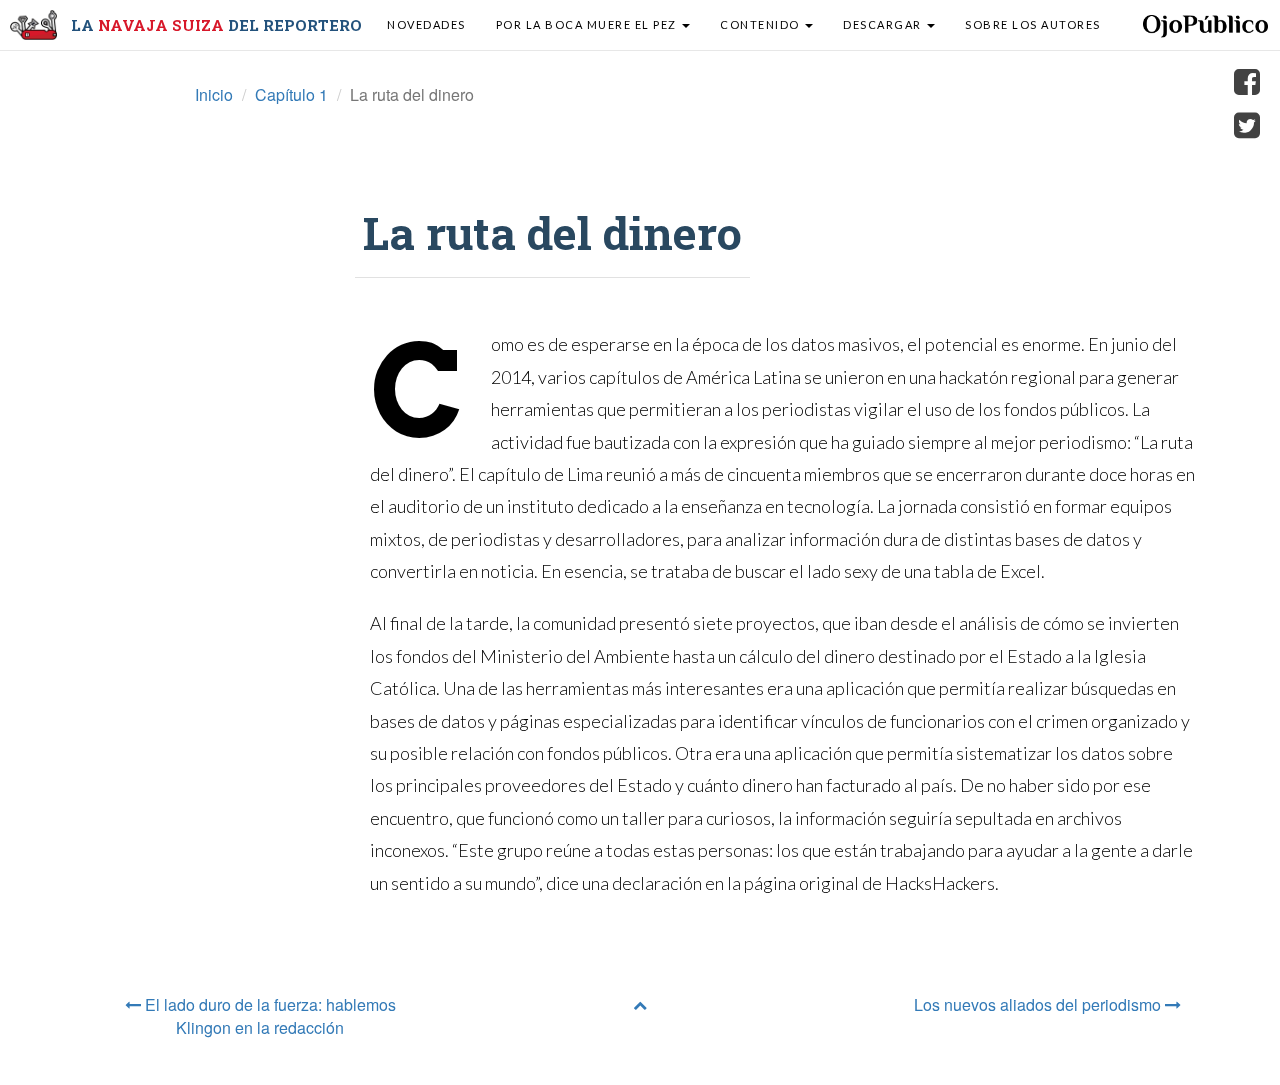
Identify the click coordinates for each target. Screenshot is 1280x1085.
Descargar (884, 24)
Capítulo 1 (291, 94)
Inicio (214, 94)
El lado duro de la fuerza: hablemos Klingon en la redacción (268, 1016)
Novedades (426, 24)
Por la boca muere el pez (588, 24)
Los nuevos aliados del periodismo (1039, 1004)
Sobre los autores (1033, 24)
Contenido (761, 24)
